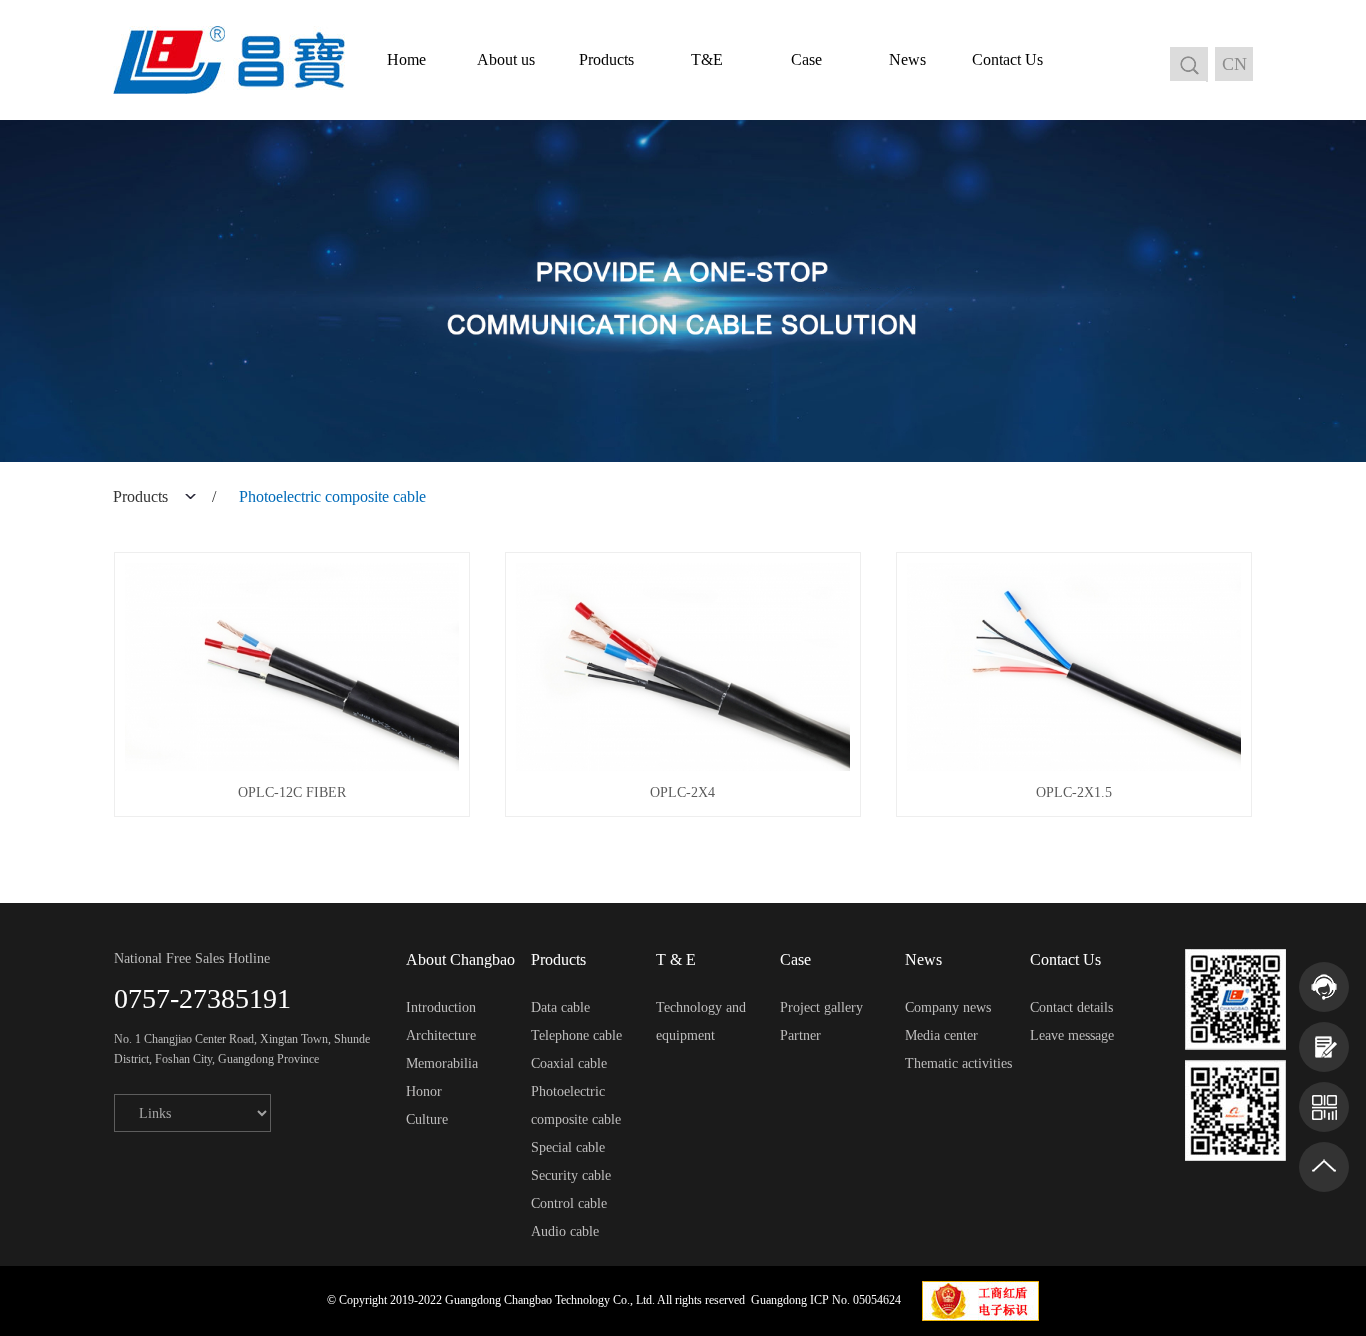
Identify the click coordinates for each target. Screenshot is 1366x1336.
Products (606, 59)
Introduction (441, 1007)
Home (406, 59)
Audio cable (565, 1231)
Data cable (560, 1007)
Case (806, 59)
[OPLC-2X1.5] (1074, 667)
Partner (800, 1035)
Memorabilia (442, 1063)
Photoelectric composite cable (576, 1105)
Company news (948, 1007)
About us (506, 59)
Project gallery (821, 1007)
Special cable (568, 1147)
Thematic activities (958, 1063)
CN (1234, 64)
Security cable (571, 1175)
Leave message (1072, 1035)
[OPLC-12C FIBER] (292, 667)
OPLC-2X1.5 (1074, 792)
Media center (941, 1035)
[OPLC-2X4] (683, 667)
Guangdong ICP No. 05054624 (826, 1300)
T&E (707, 59)
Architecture (441, 1035)
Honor (424, 1091)
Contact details (1071, 1007)
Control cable (569, 1203)
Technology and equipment (701, 1021)
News (907, 59)
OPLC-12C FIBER (292, 792)
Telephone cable (576, 1035)
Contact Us (1007, 59)
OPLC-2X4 (682, 792)
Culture (427, 1119)
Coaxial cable (569, 1063)
